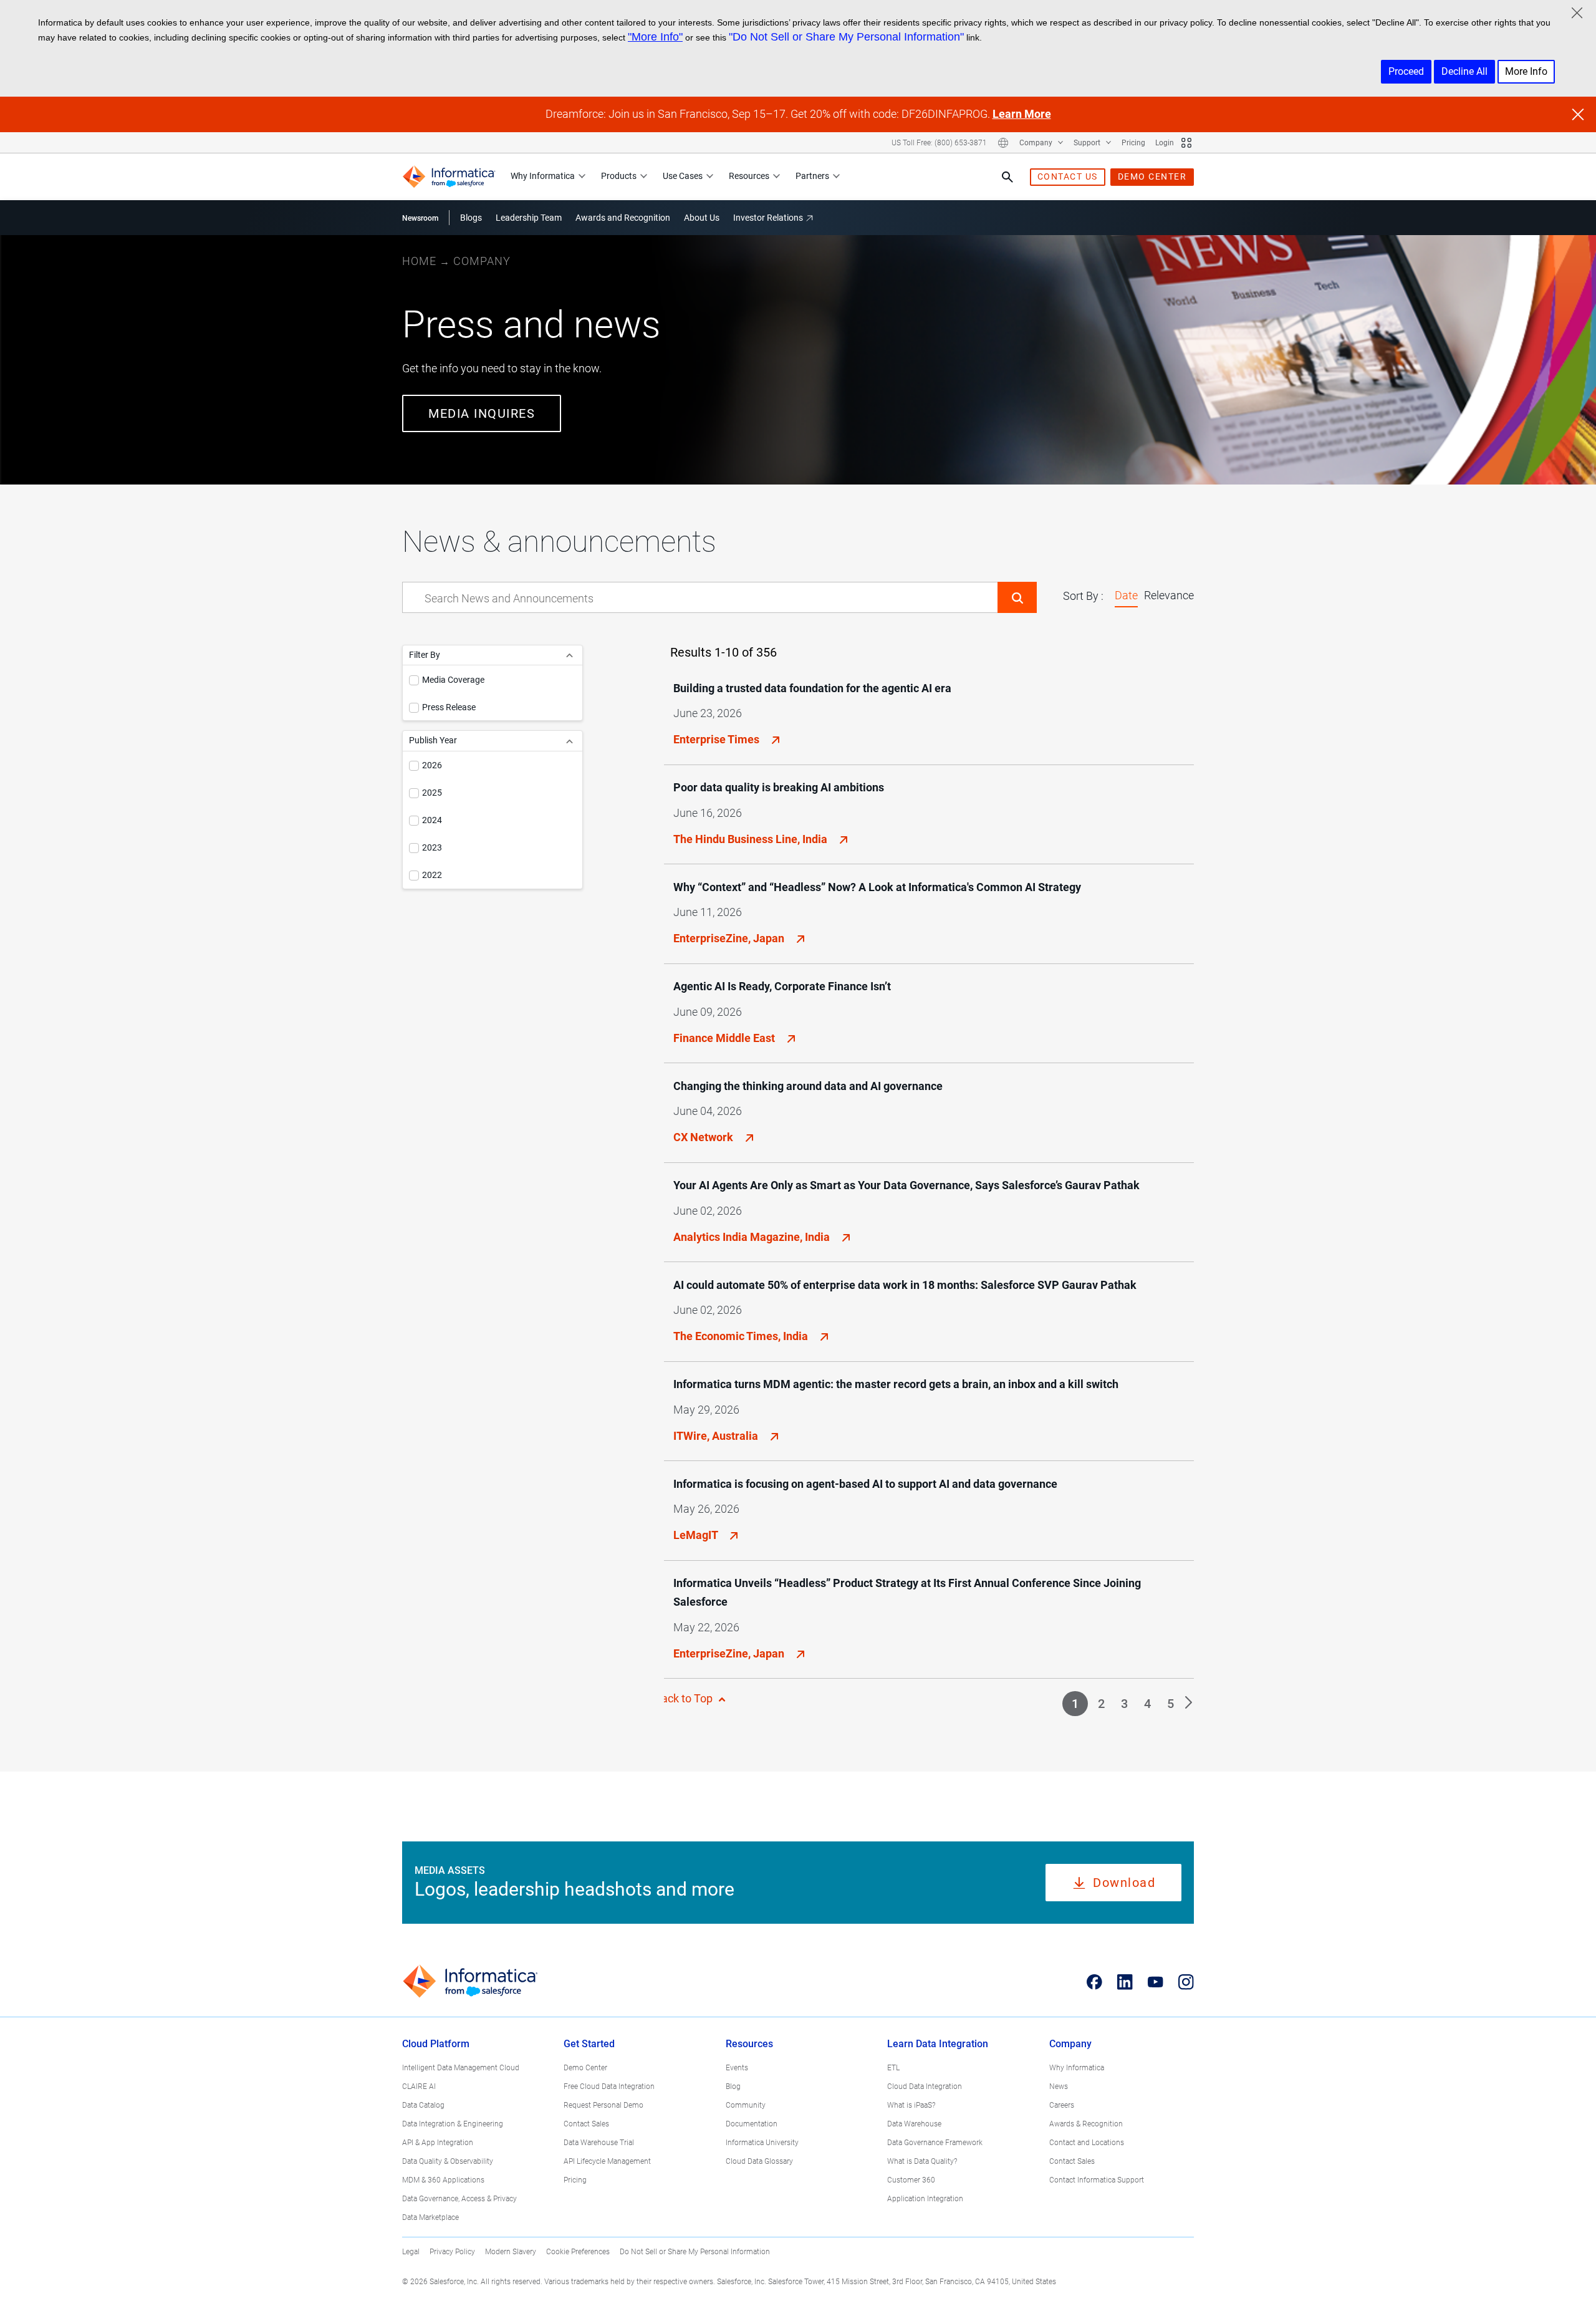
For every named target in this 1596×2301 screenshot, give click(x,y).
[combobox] (700, 598)
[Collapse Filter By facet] (570, 655)
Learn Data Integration (938, 2044)
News (1059, 2086)
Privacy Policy (452, 2252)
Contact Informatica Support (1097, 2180)
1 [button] (1075, 1704)
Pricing (1133, 143)
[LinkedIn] (1125, 1982)
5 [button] (1171, 1704)
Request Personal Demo (603, 2105)
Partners (812, 176)
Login (1165, 143)
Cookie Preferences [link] (578, 2252)
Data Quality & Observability (448, 2161)
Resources (749, 176)
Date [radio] (1126, 595)
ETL (893, 2068)
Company (1037, 143)
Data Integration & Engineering (453, 2124)
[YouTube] (1156, 1982)
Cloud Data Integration (925, 2086)
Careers (1062, 2105)
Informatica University (762, 2143)
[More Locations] (1003, 143)
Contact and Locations (1087, 2143)
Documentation (752, 2124)
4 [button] (1147, 1704)
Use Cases (683, 176)
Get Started (589, 2044)
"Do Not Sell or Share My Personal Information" (846, 37)
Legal (411, 2252)
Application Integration (925, 2199)
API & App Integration (438, 2143)
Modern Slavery (511, 2252)
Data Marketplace (430, 2217)
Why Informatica (543, 176)
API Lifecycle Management (607, 2161)
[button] (1017, 597)
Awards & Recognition (1086, 2124)
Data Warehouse (914, 2124)
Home (419, 261)
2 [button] (1101, 1704)
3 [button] (1124, 1704)
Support (1088, 143)
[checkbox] (414, 680)
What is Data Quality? (922, 2161)
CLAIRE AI (419, 2086)
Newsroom (420, 218)
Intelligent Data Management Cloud (461, 2068)
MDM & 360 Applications (443, 2180)
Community (746, 2105)
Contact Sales (586, 2124)
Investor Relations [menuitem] (768, 218)
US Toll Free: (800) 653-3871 (939, 143)
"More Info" (655, 37)
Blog (733, 2086)
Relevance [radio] (1169, 595)
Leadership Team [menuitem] (529, 218)
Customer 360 (911, 2180)
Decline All (1464, 71)
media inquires (482, 413)
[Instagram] (1186, 1982)
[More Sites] (1186, 143)
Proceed (1406, 71)
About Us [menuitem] (702, 218)
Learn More (1022, 114)
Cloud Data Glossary (759, 2161)
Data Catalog (423, 2105)
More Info (1526, 71)
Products (619, 176)
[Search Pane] (1007, 177)
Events (737, 2068)
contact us (1068, 176)
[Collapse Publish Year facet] (570, 740)
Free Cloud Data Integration (609, 2086)
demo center (1152, 176)
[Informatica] (449, 177)
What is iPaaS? (911, 2105)
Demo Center (585, 2068)
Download (1124, 1883)
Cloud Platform (436, 2044)
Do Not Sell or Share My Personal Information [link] (695, 2252)
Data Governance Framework (935, 2143)
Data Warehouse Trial (599, 2143)
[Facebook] (1094, 1982)
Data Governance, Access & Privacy (459, 2199)
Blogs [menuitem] (471, 218)
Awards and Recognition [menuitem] (623, 218)
